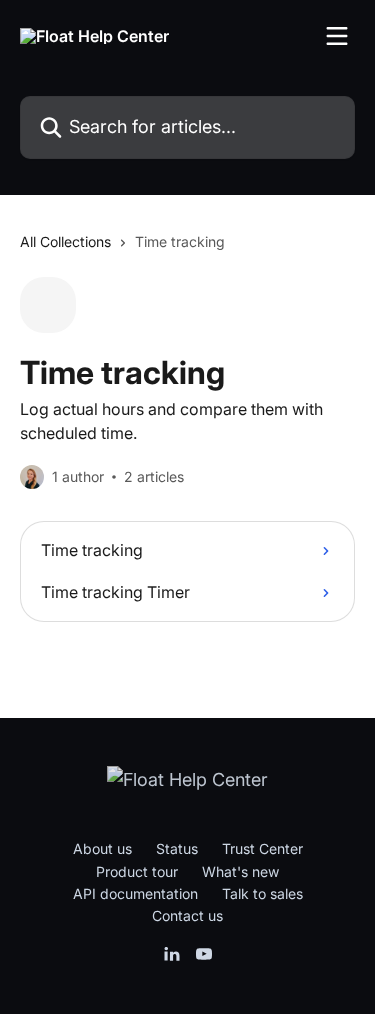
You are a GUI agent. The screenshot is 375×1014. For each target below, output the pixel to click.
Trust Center (262, 848)
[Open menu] (337, 36)
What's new (240, 871)
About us (102, 848)
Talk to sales (262, 893)
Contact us (187, 915)
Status (177, 848)
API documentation (135, 893)
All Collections (65, 241)
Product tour (137, 871)
